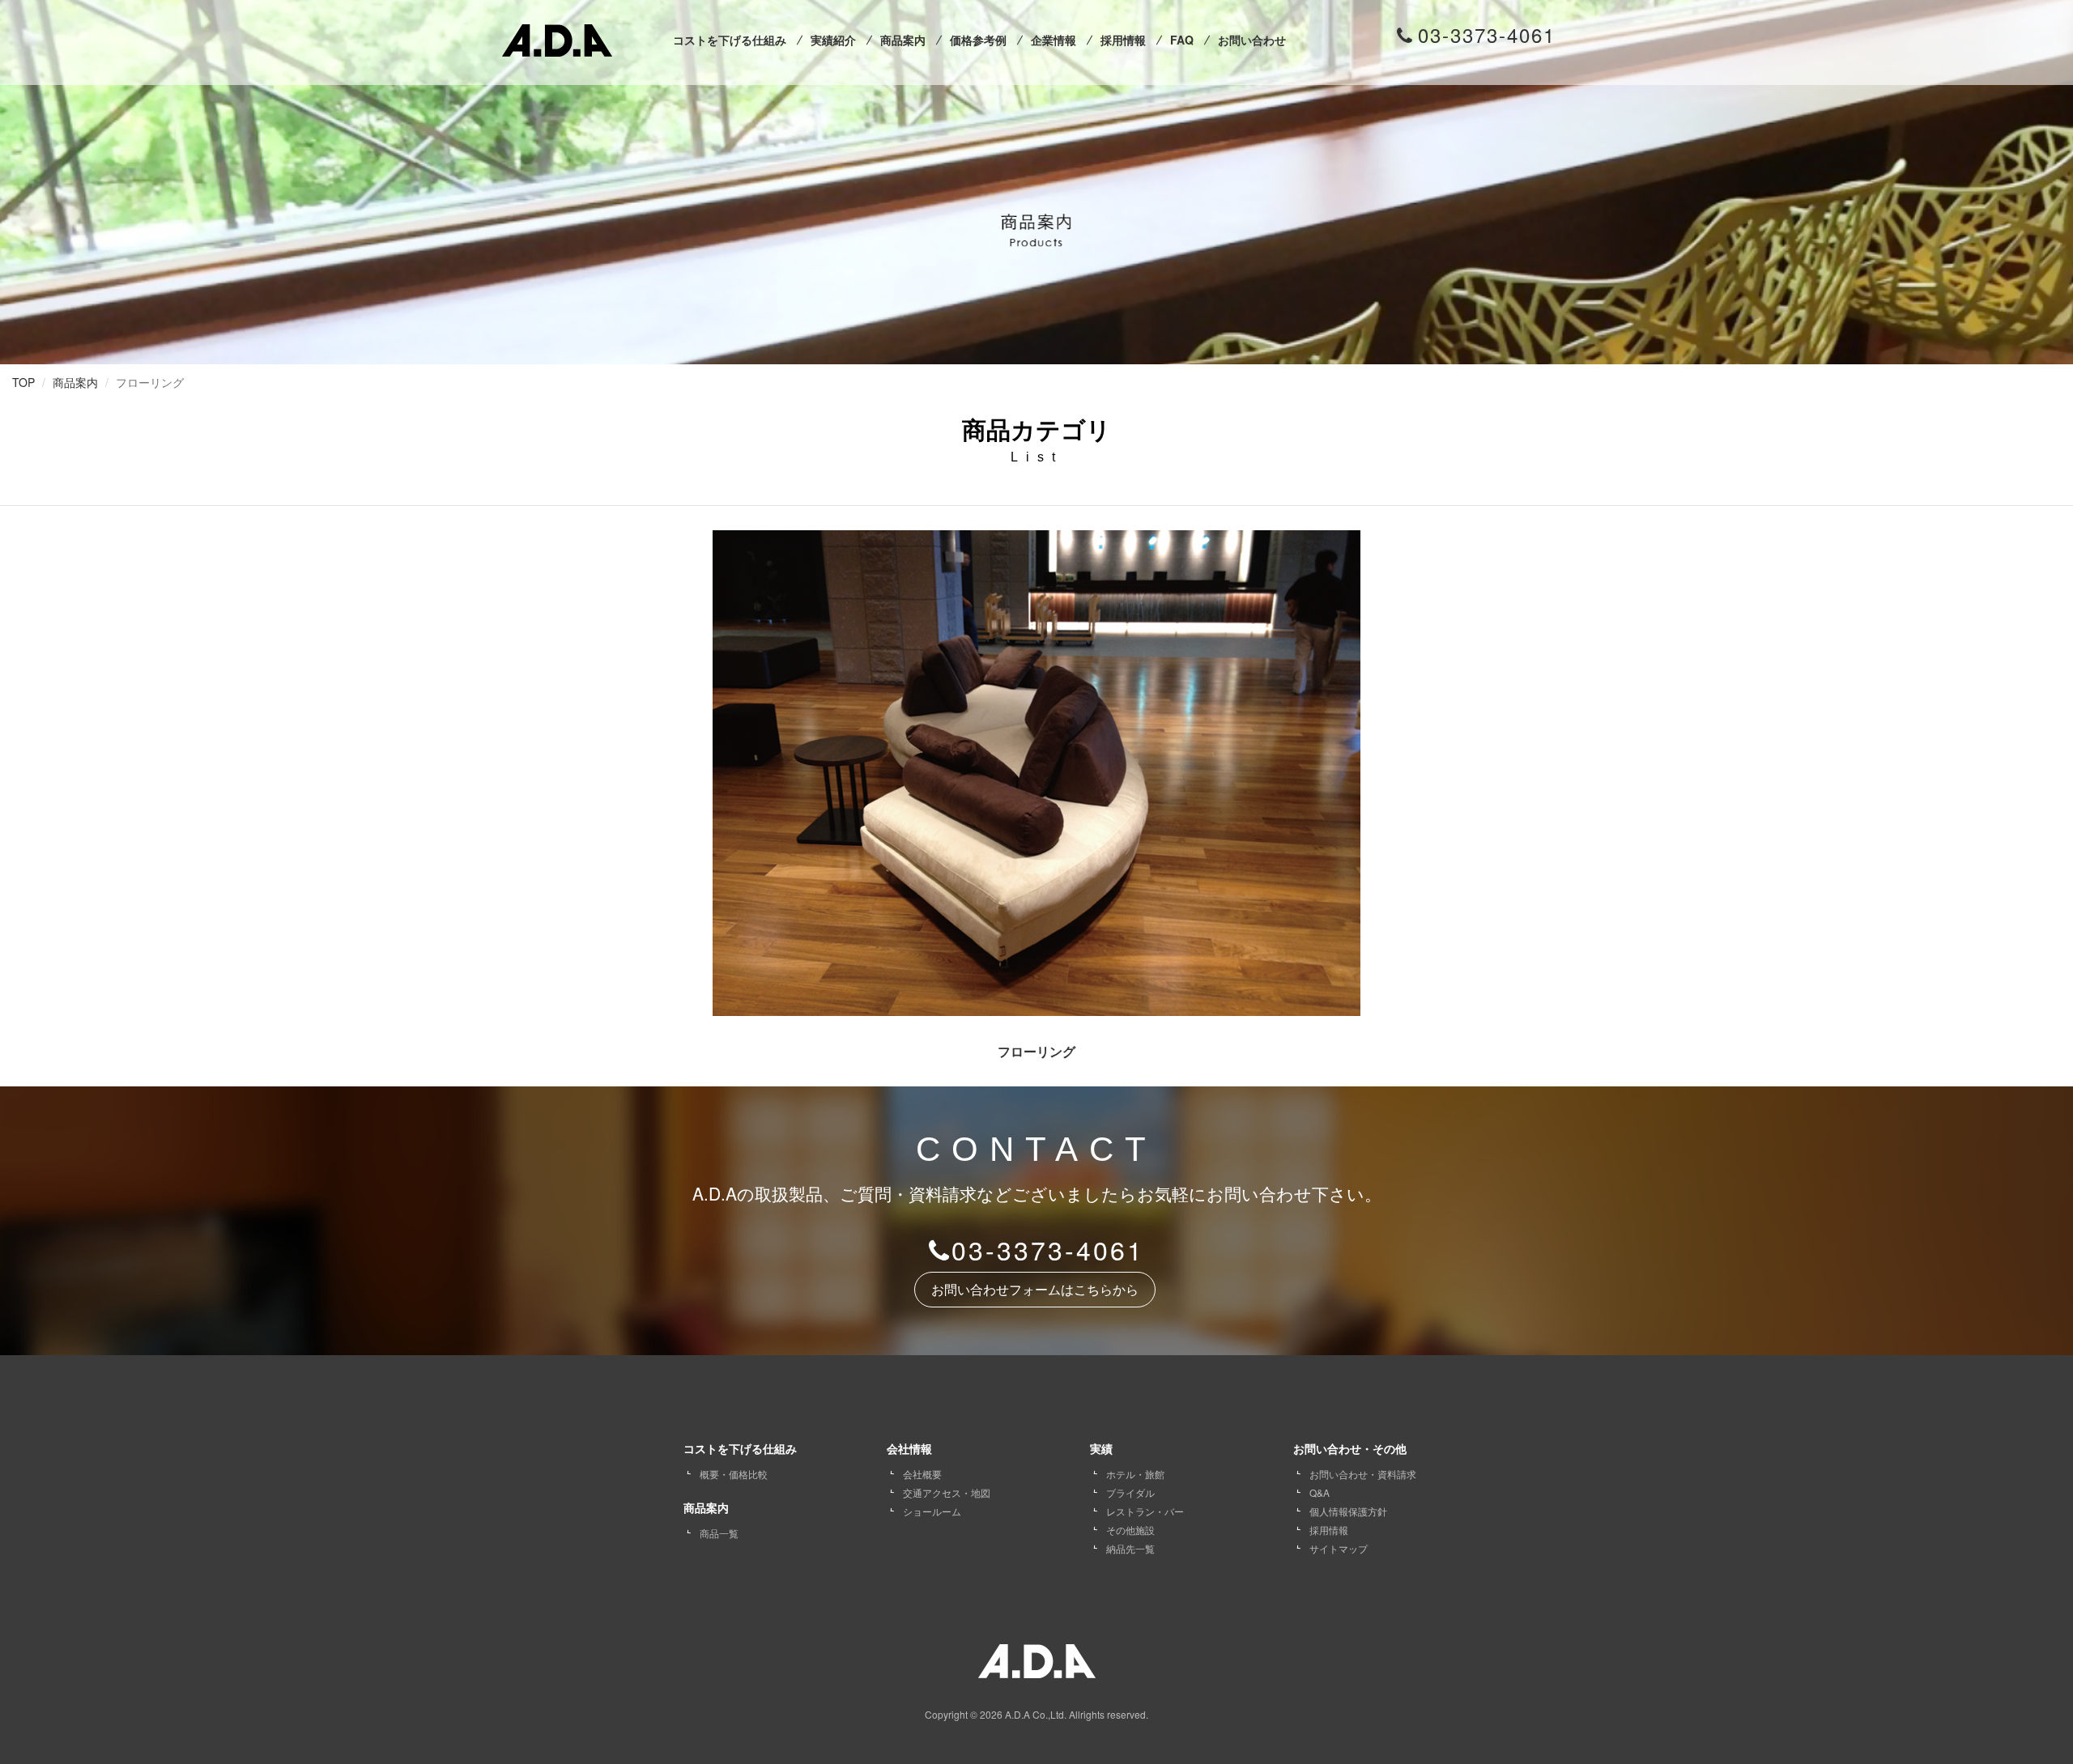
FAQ (1182, 40)
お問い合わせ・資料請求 (1363, 1474)
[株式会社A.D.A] (557, 37)
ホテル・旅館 (1135, 1474)
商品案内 (903, 40)
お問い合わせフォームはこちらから (1035, 1290)
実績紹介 (833, 40)
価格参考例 (978, 40)
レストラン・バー (1145, 1511)
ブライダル (1130, 1492)
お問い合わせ (1252, 40)
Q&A (1320, 1492)
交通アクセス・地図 (947, 1492)
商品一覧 (719, 1533)
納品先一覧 (1130, 1548)
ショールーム (932, 1511)
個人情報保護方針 (1348, 1511)
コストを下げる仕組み (730, 40)
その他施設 (1130, 1530)
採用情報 (1123, 40)
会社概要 (922, 1474)
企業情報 (1054, 40)
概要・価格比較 (734, 1474)
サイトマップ (1339, 1548)
